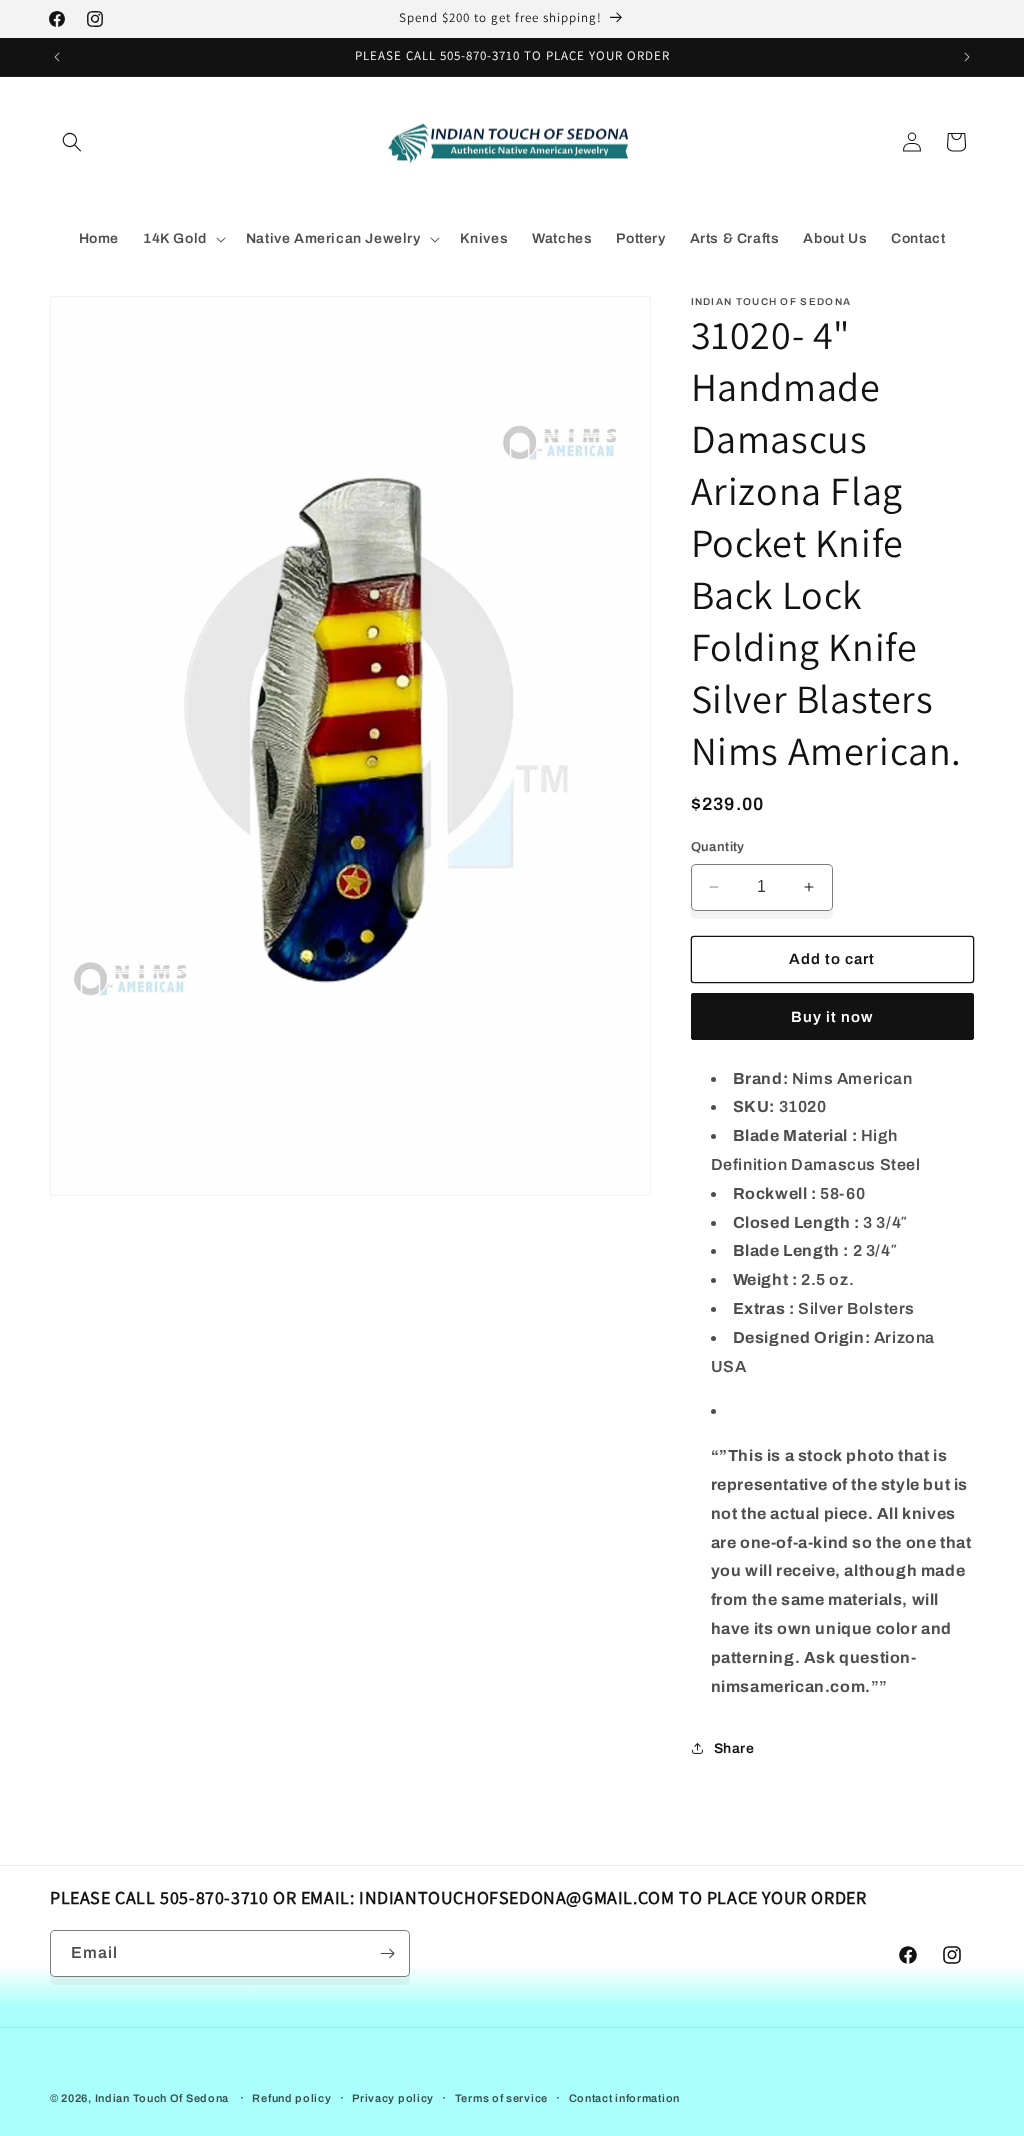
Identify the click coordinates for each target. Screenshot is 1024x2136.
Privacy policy (393, 2098)
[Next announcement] (967, 57)
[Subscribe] (387, 1953)
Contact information (624, 2098)
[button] (72, 142)
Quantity (718, 847)
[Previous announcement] (57, 57)
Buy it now (832, 1017)
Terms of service (501, 2098)
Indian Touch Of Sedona (162, 2098)
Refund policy (291, 2098)
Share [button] (734, 1748)
